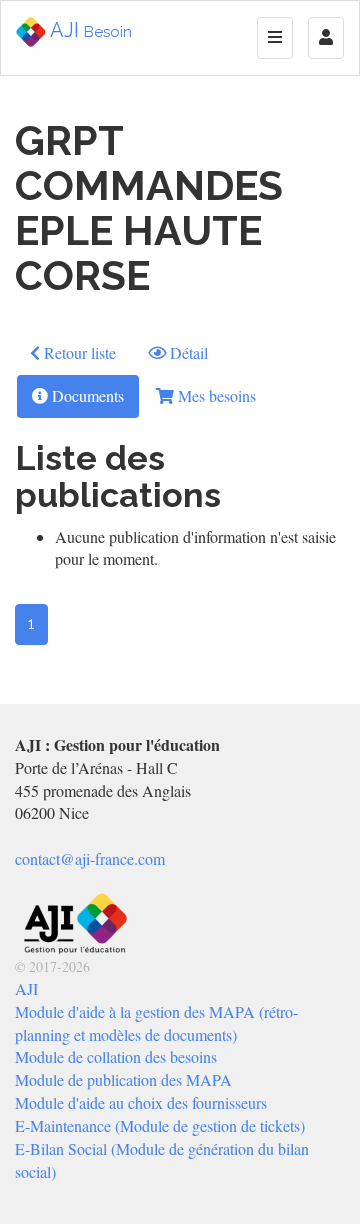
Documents (86, 395)
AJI (89, 30)
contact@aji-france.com (90, 858)
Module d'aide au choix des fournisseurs (141, 1102)
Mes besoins (215, 395)
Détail (187, 352)
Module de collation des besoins (116, 1056)
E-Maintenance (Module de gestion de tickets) (160, 1125)
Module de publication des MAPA (123, 1079)
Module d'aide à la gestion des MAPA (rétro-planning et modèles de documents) (156, 1023)
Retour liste (78, 352)
